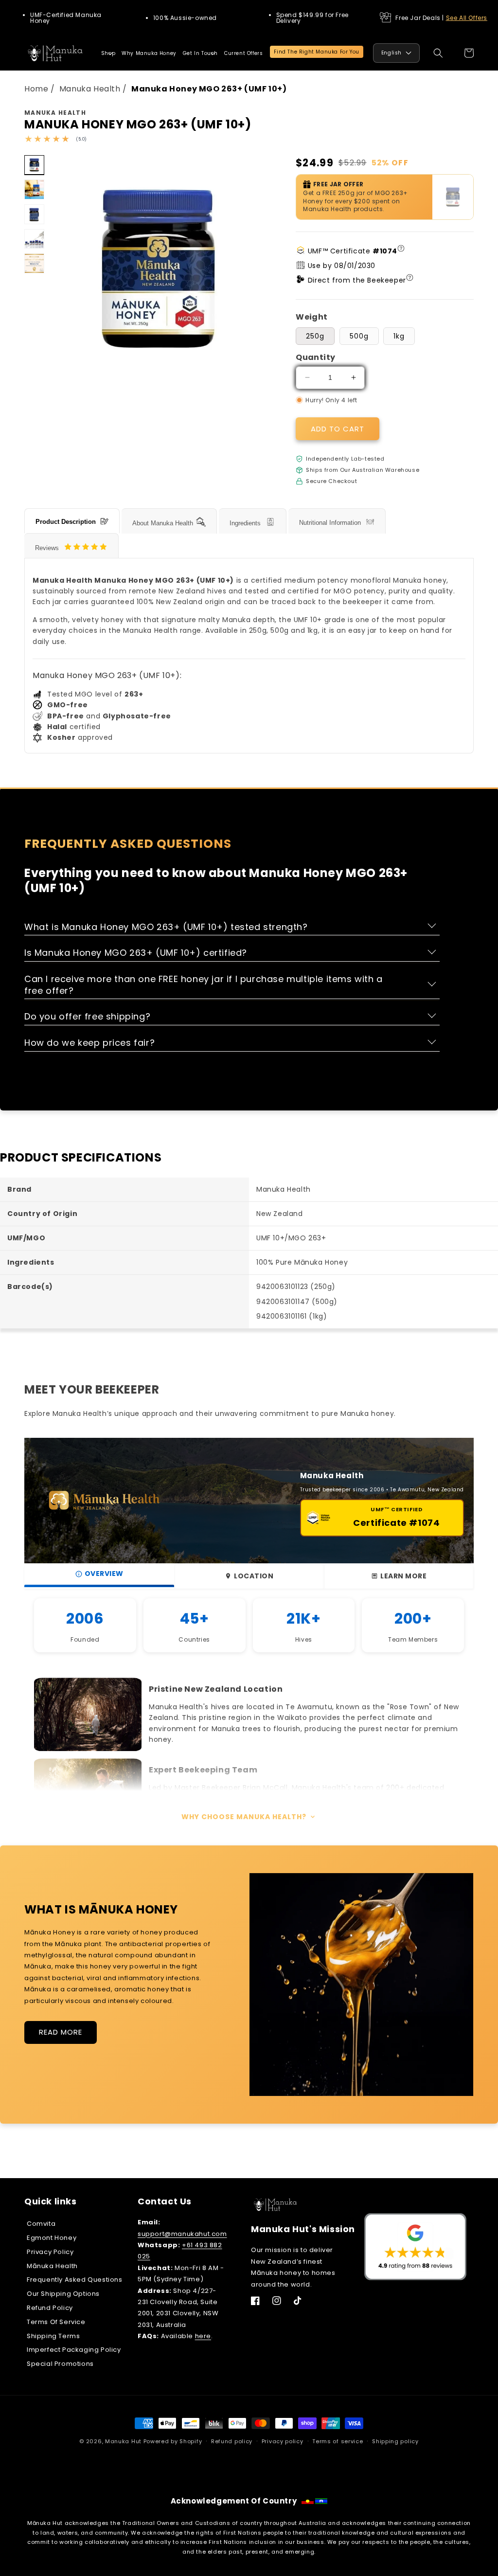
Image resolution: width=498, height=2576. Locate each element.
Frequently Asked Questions (75, 2280)
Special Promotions (60, 2364)
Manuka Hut (123, 2441)
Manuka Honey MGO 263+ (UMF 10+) (209, 89)
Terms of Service (56, 2322)
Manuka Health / (94, 89)
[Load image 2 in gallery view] (34, 189)
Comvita (41, 2224)
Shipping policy (395, 2441)
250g (315, 336)
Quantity (315, 357)
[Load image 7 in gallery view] (34, 263)
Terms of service (338, 2441)
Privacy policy (283, 2441)
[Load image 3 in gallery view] (34, 214)
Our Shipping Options (63, 2294)
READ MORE (61, 2032)
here (203, 2336)
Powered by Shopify (173, 2441)
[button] (108, 53)
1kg (399, 336)
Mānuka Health (52, 2266)
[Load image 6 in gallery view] (34, 239)
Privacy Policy (50, 2252)
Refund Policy (50, 2308)
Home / (41, 89)
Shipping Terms (53, 2336)
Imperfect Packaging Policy (74, 2350)
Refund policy (232, 2441)
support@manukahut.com (182, 2234)
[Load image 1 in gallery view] (34, 165)
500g (359, 336)
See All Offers (467, 18)
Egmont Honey (52, 2238)
